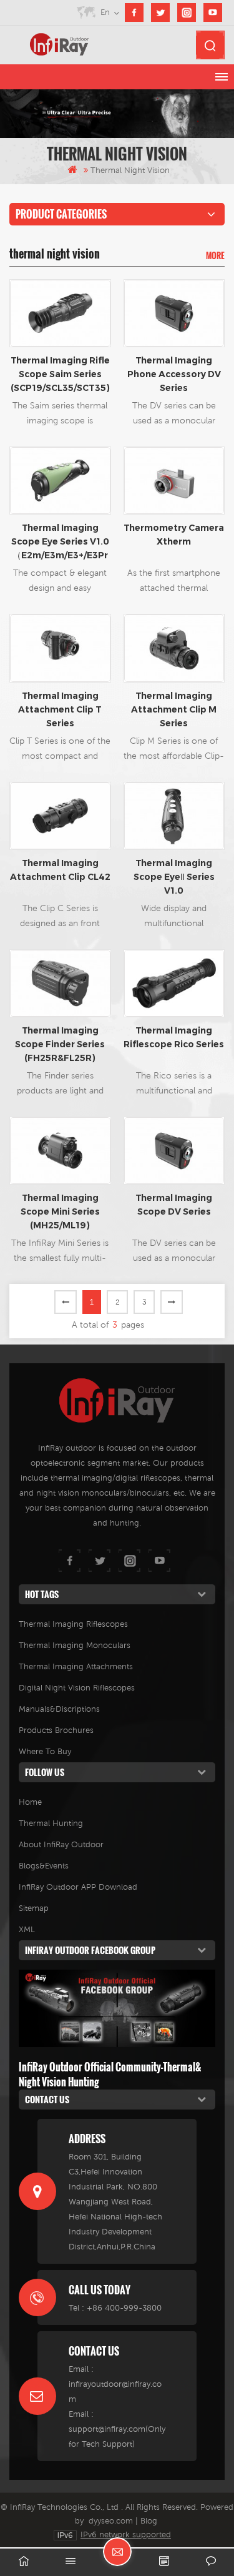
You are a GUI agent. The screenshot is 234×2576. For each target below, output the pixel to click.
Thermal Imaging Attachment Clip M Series (174, 709)
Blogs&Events (44, 1866)
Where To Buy (45, 1751)
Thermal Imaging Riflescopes (73, 1624)
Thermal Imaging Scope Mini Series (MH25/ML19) (60, 1212)
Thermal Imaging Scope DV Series (174, 1205)
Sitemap (34, 1908)
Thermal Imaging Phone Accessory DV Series (174, 374)
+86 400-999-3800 (124, 2308)
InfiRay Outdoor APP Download (78, 1887)
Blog (149, 2521)
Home (30, 1802)
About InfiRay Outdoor (61, 1844)
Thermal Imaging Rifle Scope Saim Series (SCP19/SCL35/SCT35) (60, 374)
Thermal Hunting (51, 1823)
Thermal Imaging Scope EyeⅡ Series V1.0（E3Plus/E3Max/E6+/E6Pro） (174, 877)
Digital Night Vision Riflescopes (77, 1688)
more (215, 255)
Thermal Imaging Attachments (76, 1666)
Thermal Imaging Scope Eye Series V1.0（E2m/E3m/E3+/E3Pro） (60, 542)
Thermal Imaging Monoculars (75, 1645)
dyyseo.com (111, 2521)
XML (27, 1929)
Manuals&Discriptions (59, 1709)
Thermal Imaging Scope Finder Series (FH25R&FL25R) (60, 1044)
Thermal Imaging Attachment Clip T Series (60, 709)
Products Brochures (56, 1730)
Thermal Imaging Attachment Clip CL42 (60, 870)
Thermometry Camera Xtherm (174, 535)
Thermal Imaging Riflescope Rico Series (174, 1037)
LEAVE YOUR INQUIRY (117, 2552)
